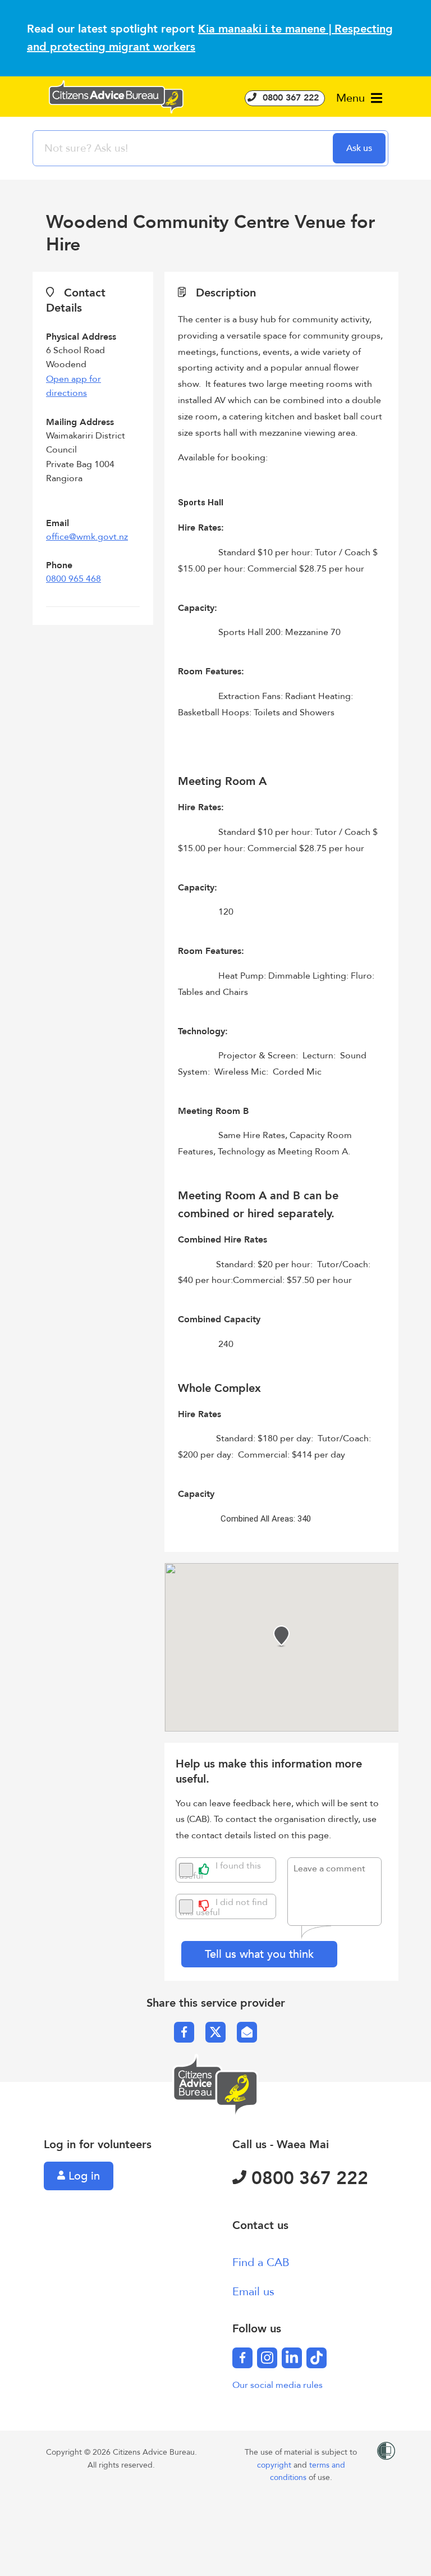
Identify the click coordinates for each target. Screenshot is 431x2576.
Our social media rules (278, 2385)
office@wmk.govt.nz (87, 537)
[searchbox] (184, 148)
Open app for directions (74, 386)
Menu (352, 98)
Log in (82, 2176)
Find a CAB (261, 2262)
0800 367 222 (289, 98)
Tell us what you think (259, 1954)
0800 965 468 (74, 579)
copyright (275, 2465)
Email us (253, 2292)
